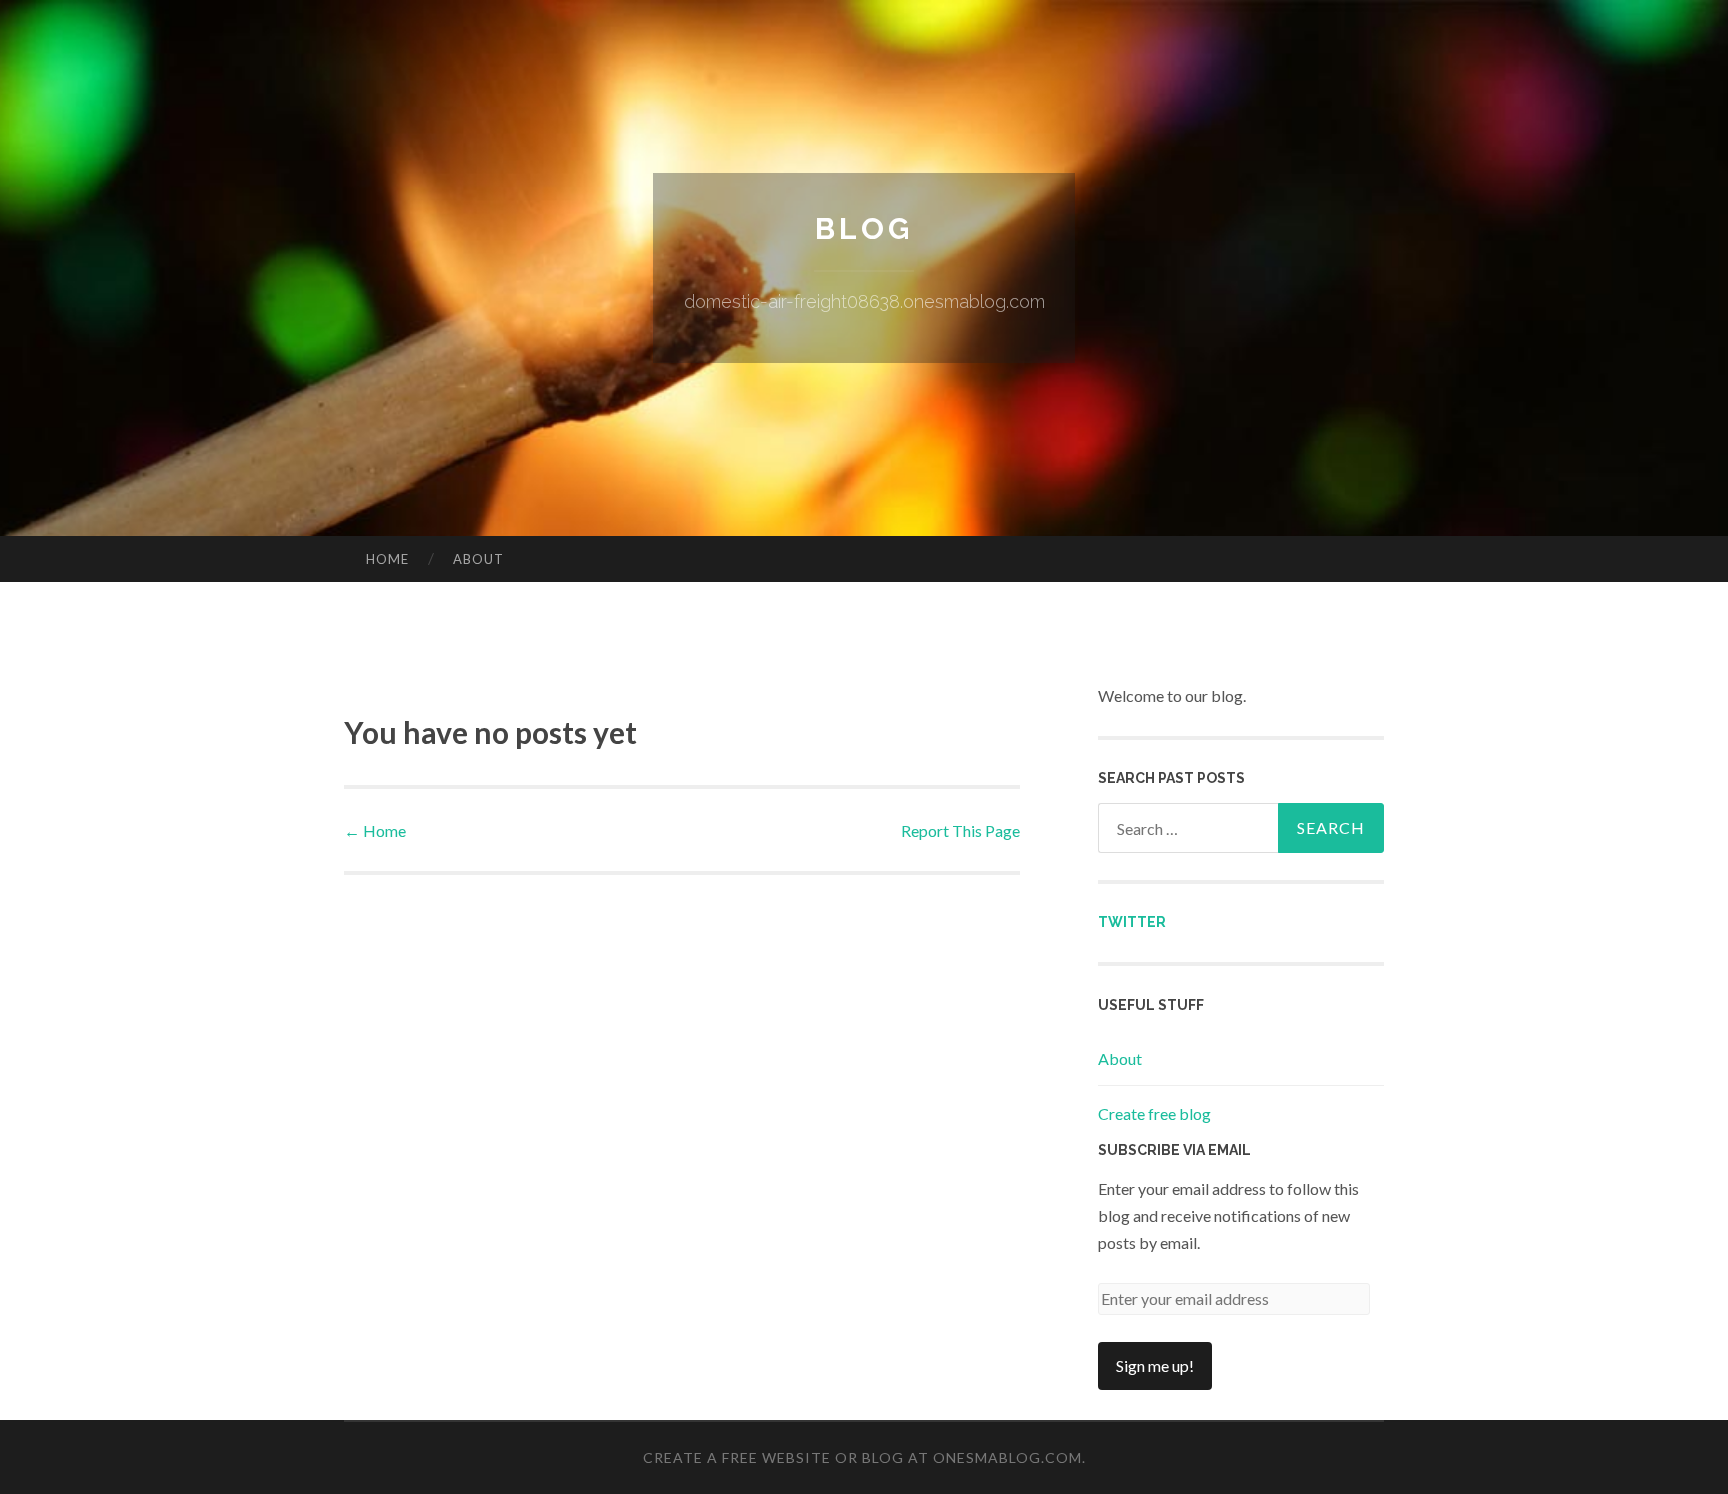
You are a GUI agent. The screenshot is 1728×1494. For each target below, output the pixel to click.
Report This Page (960, 830)
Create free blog (1154, 1113)
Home (387, 559)
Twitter (1132, 922)
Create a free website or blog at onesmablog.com (862, 1457)
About (478, 559)
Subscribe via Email (1174, 1150)
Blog (864, 228)
